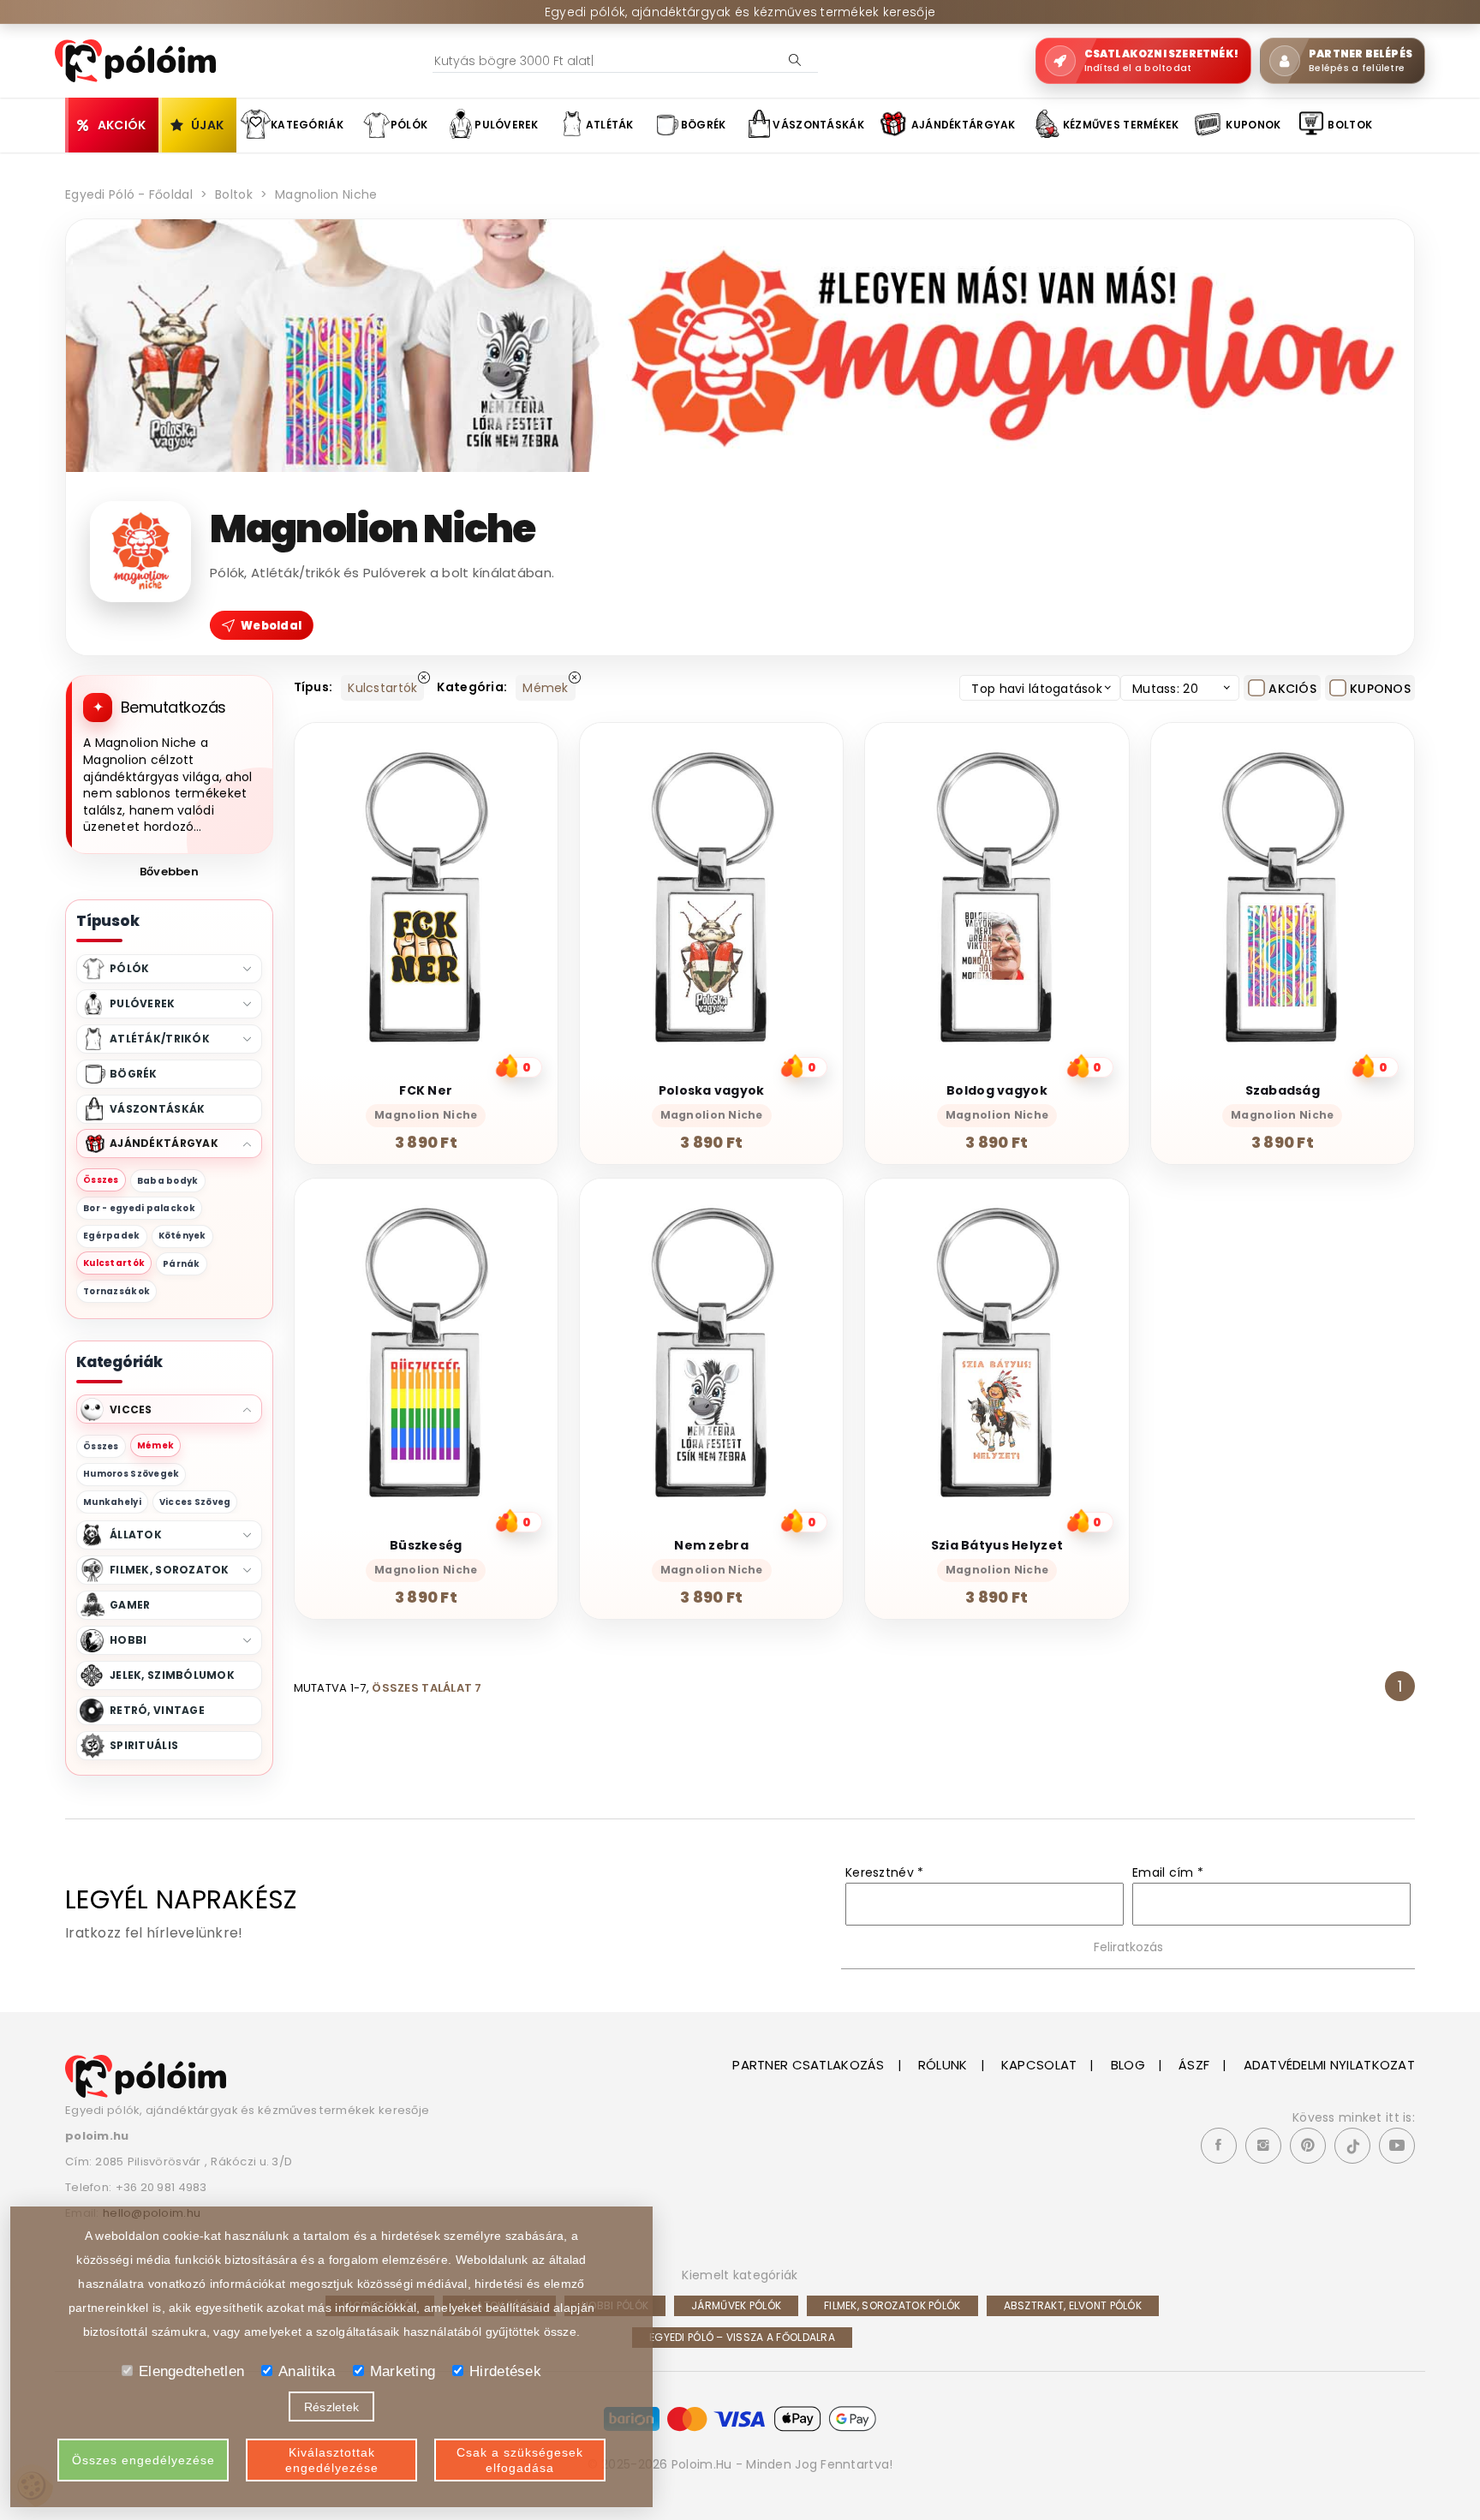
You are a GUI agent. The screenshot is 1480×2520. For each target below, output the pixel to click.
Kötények (182, 1236)
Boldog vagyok (997, 1090)
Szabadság (1283, 1090)
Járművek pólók (736, 2305)
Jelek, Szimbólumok (172, 1675)
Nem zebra (711, 1545)
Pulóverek (507, 125)
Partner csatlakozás (808, 2065)
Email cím (1168, 1872)
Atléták (610, 125)
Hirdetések (505, 2371)
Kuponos (1380, 689)
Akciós (1292, 689)
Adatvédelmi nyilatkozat (1329, 2065)
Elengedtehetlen (191, 2371)
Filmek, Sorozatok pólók (892, 2305)
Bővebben (169, 872)
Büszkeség (426, 1545)
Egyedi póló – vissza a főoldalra (742, 2337)
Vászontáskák (818, 125)
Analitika (307, 2371)
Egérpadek (112, 1236)
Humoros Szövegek (131, 1474)
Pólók (409, 125)
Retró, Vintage (157, 1710)
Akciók (122, 125)
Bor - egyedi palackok (139, 1208)
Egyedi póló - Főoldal (129, 194)
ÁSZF (1194, 2065)
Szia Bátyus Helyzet (997, 1545)
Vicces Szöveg (195, 1502)
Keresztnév (884, 1872)
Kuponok (1253, 125)
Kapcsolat (1039, 2065)
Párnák (182, 1264)
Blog (1128, 2065)
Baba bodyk (168, 1181)
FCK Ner (426, 1090)
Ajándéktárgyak (964, 125)
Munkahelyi (112, 1502)
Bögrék (704, 125)
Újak (207, 125)
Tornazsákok (116, 1291)
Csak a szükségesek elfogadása (520, 2460)
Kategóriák (307, 125)
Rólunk (943, 2065)
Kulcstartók (114, 1263)
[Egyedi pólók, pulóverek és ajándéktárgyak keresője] (135, 60)
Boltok (1350, 125)
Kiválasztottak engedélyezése (332, 2460)
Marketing (403, 2371)
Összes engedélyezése (143, 2460)
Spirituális (144, 1745)
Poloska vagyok (712, 1090)
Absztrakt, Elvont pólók (1073, 2305)
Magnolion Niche (326, 194)
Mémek (155, 1445)
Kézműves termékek (1121, 125)
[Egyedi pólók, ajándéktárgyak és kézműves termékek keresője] (146, 2075)
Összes (101, 1180)
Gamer (130, 1605)
